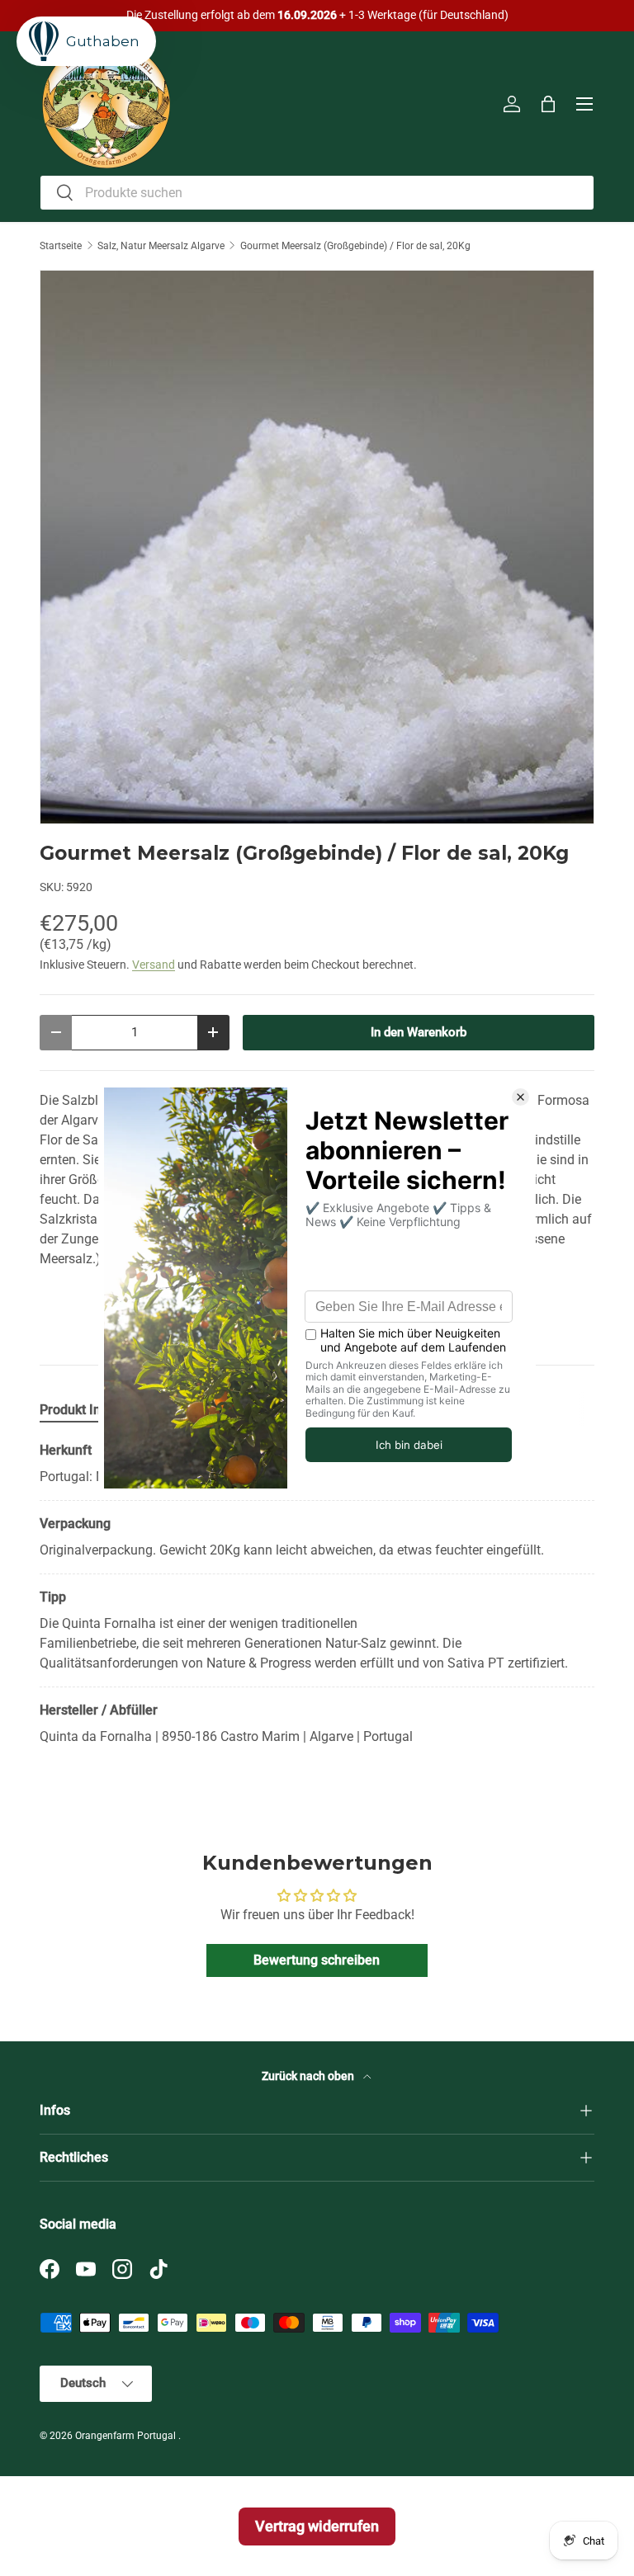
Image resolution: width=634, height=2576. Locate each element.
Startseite (61, 246)
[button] (548, 104)
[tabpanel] (317, 1594)
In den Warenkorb (419, 1032)
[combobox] (317, 193)
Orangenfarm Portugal (127, 2436)
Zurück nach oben (309, 2076)
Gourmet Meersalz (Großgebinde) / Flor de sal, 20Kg (355, 246)
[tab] (80, 1410)
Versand (154, 965)
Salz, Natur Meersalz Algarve (161, 246)
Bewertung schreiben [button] (317, 1960)
